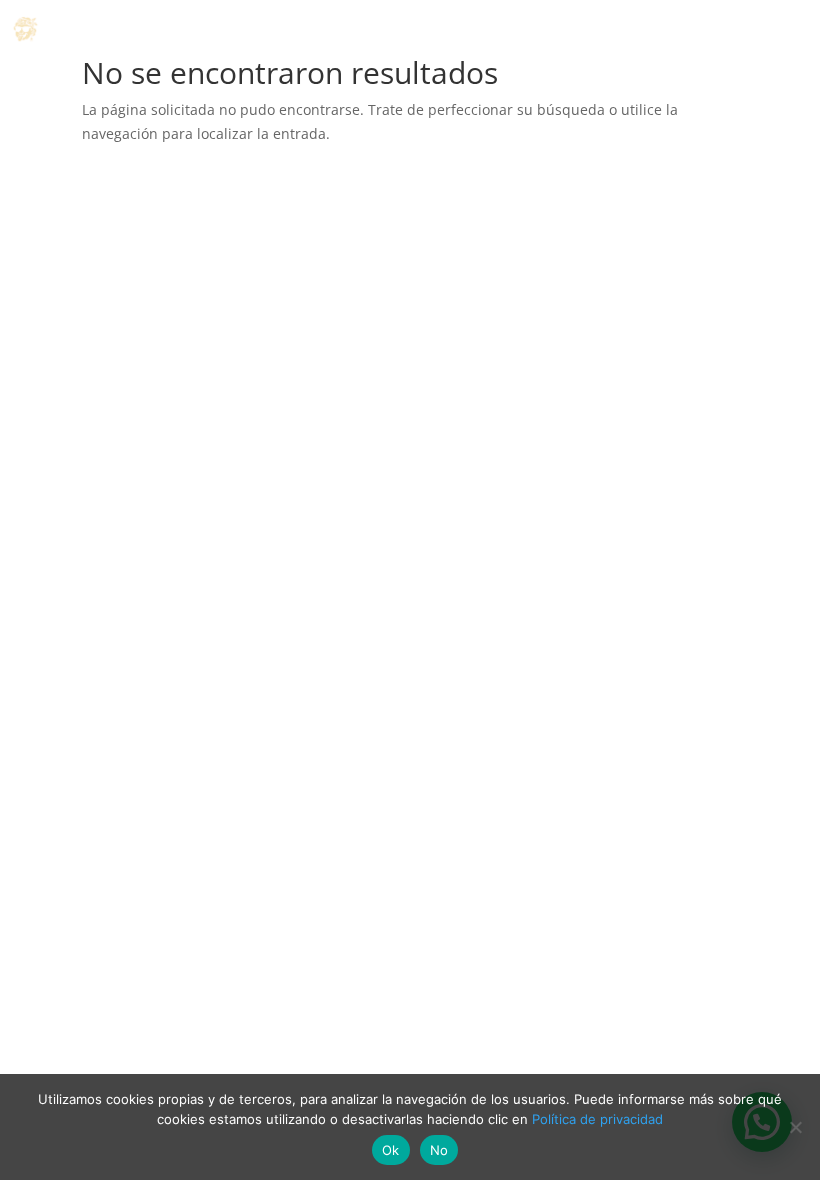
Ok (391, 1150)
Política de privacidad (597, 1119)
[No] (795, 1127)
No (439, 1150)
